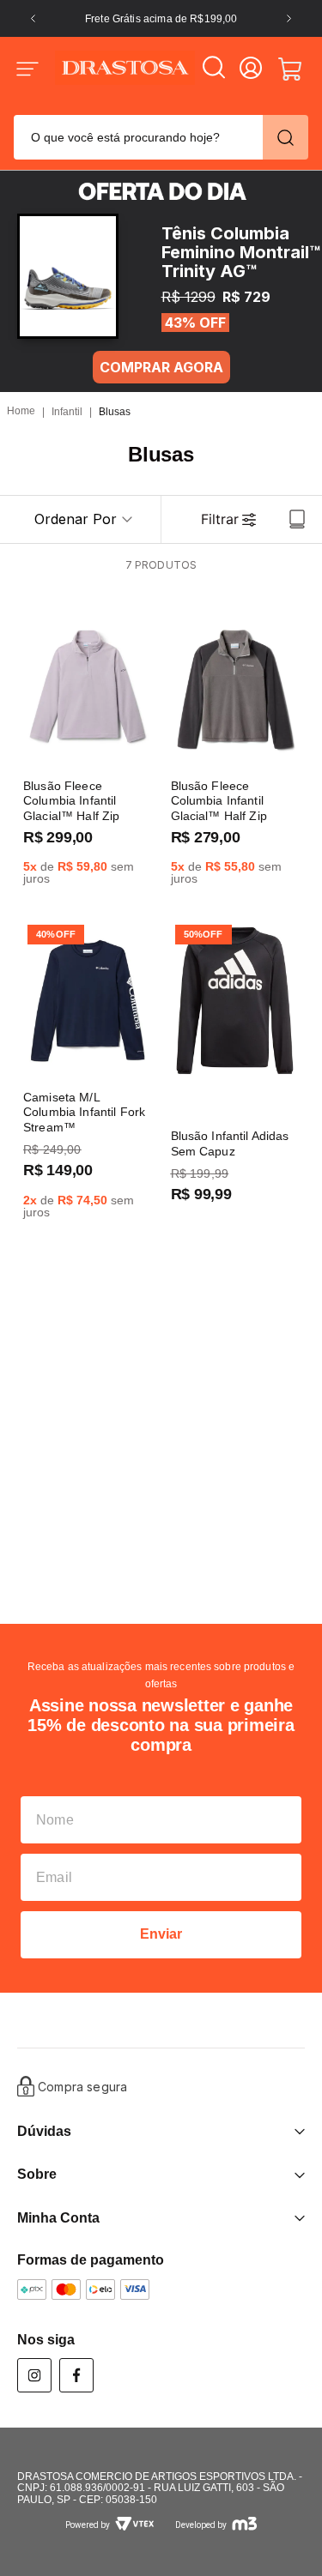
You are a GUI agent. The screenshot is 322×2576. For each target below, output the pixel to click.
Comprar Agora (161, 367)
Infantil (67, 412)
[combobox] (161, 136)
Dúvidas (44, 2131)
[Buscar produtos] (286, 137)
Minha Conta (58, 2218)
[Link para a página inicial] (21, 412)
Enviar (161, 1934)
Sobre (37, 2174)
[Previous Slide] (33, 18)
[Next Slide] (289, 18)
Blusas (115, 412)
